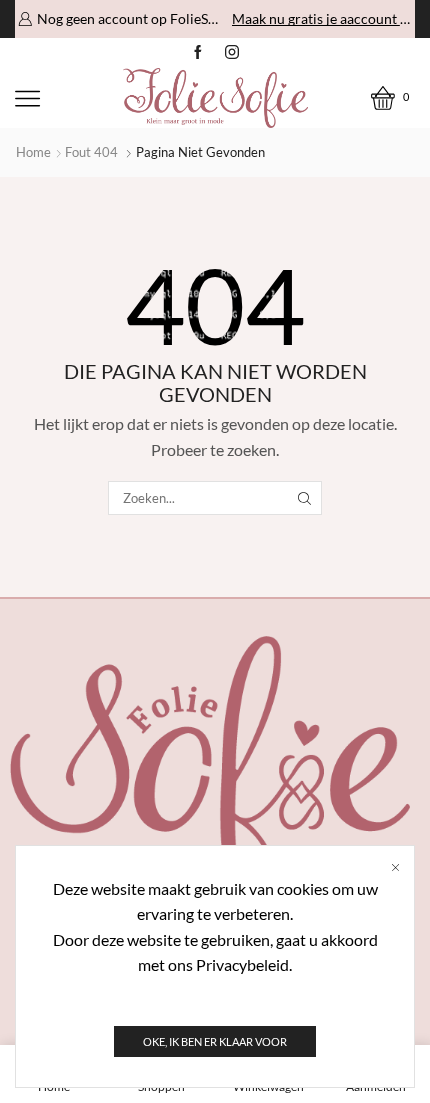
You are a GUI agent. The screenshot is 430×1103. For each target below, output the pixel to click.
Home (33, 152)
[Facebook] (198, 53)
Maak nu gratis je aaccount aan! (322, 18)
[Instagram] (232, 53)
